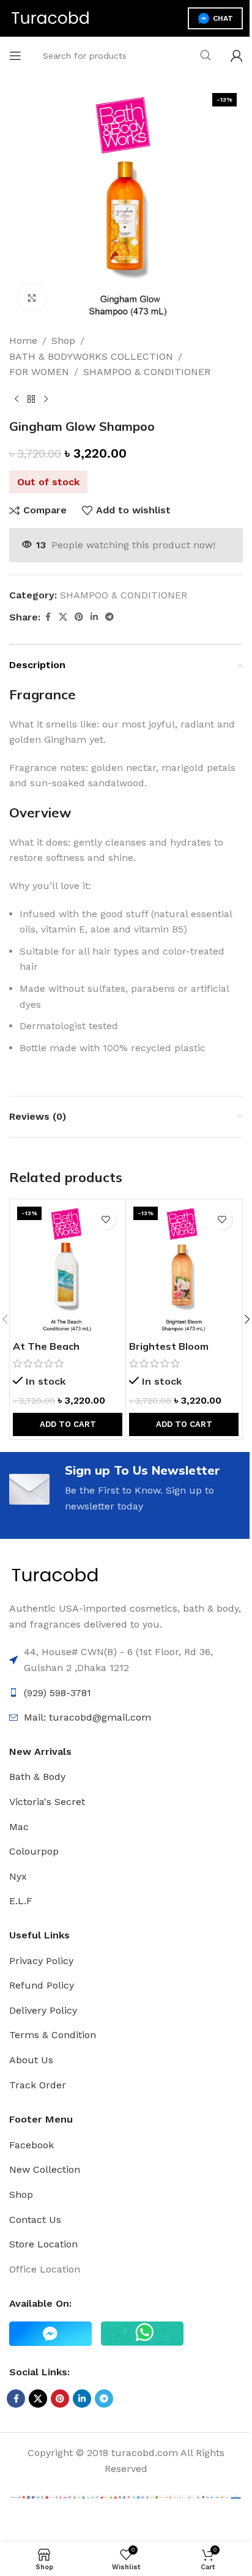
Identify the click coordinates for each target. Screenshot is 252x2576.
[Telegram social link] (109, 617)
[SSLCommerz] (126, 2497)
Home (23, 341)
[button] (68, 1424)
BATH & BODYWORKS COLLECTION (91, 356)
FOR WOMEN (39, 372)
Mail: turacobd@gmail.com (87, 1717)
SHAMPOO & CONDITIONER (147, 372)
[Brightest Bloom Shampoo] (184, 1268)
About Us (31, 2060)
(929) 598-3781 (57, 1693)
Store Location (43, 2244)
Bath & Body (37, 1777)
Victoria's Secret (47, 1802)
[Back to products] (31, 400)
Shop (63, 341)
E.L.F (21, 1901)
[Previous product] (17, 400)
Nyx (18, 1876)
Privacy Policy (41, 1961)
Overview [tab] (40, 813)
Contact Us (35, 2220)
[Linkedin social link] (94, 617)
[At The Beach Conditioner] (68, 1268)
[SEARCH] (206, 56)
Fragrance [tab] (43, 694)
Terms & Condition (53, 2035)
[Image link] (55, 1575)
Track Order (38, 2085)
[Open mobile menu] (15, 56)
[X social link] (63, 617)
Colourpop (34, 1851)
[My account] (237, 56)
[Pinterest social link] (79, 617)
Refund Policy (42, 1985)
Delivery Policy (43, 2010)
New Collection (45, 2169)
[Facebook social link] (48, 617)
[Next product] (46, 400)
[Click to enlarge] (32, 298)
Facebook (31, 2145)
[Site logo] (50, 17)
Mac (19, 1827)
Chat (223, 18)
